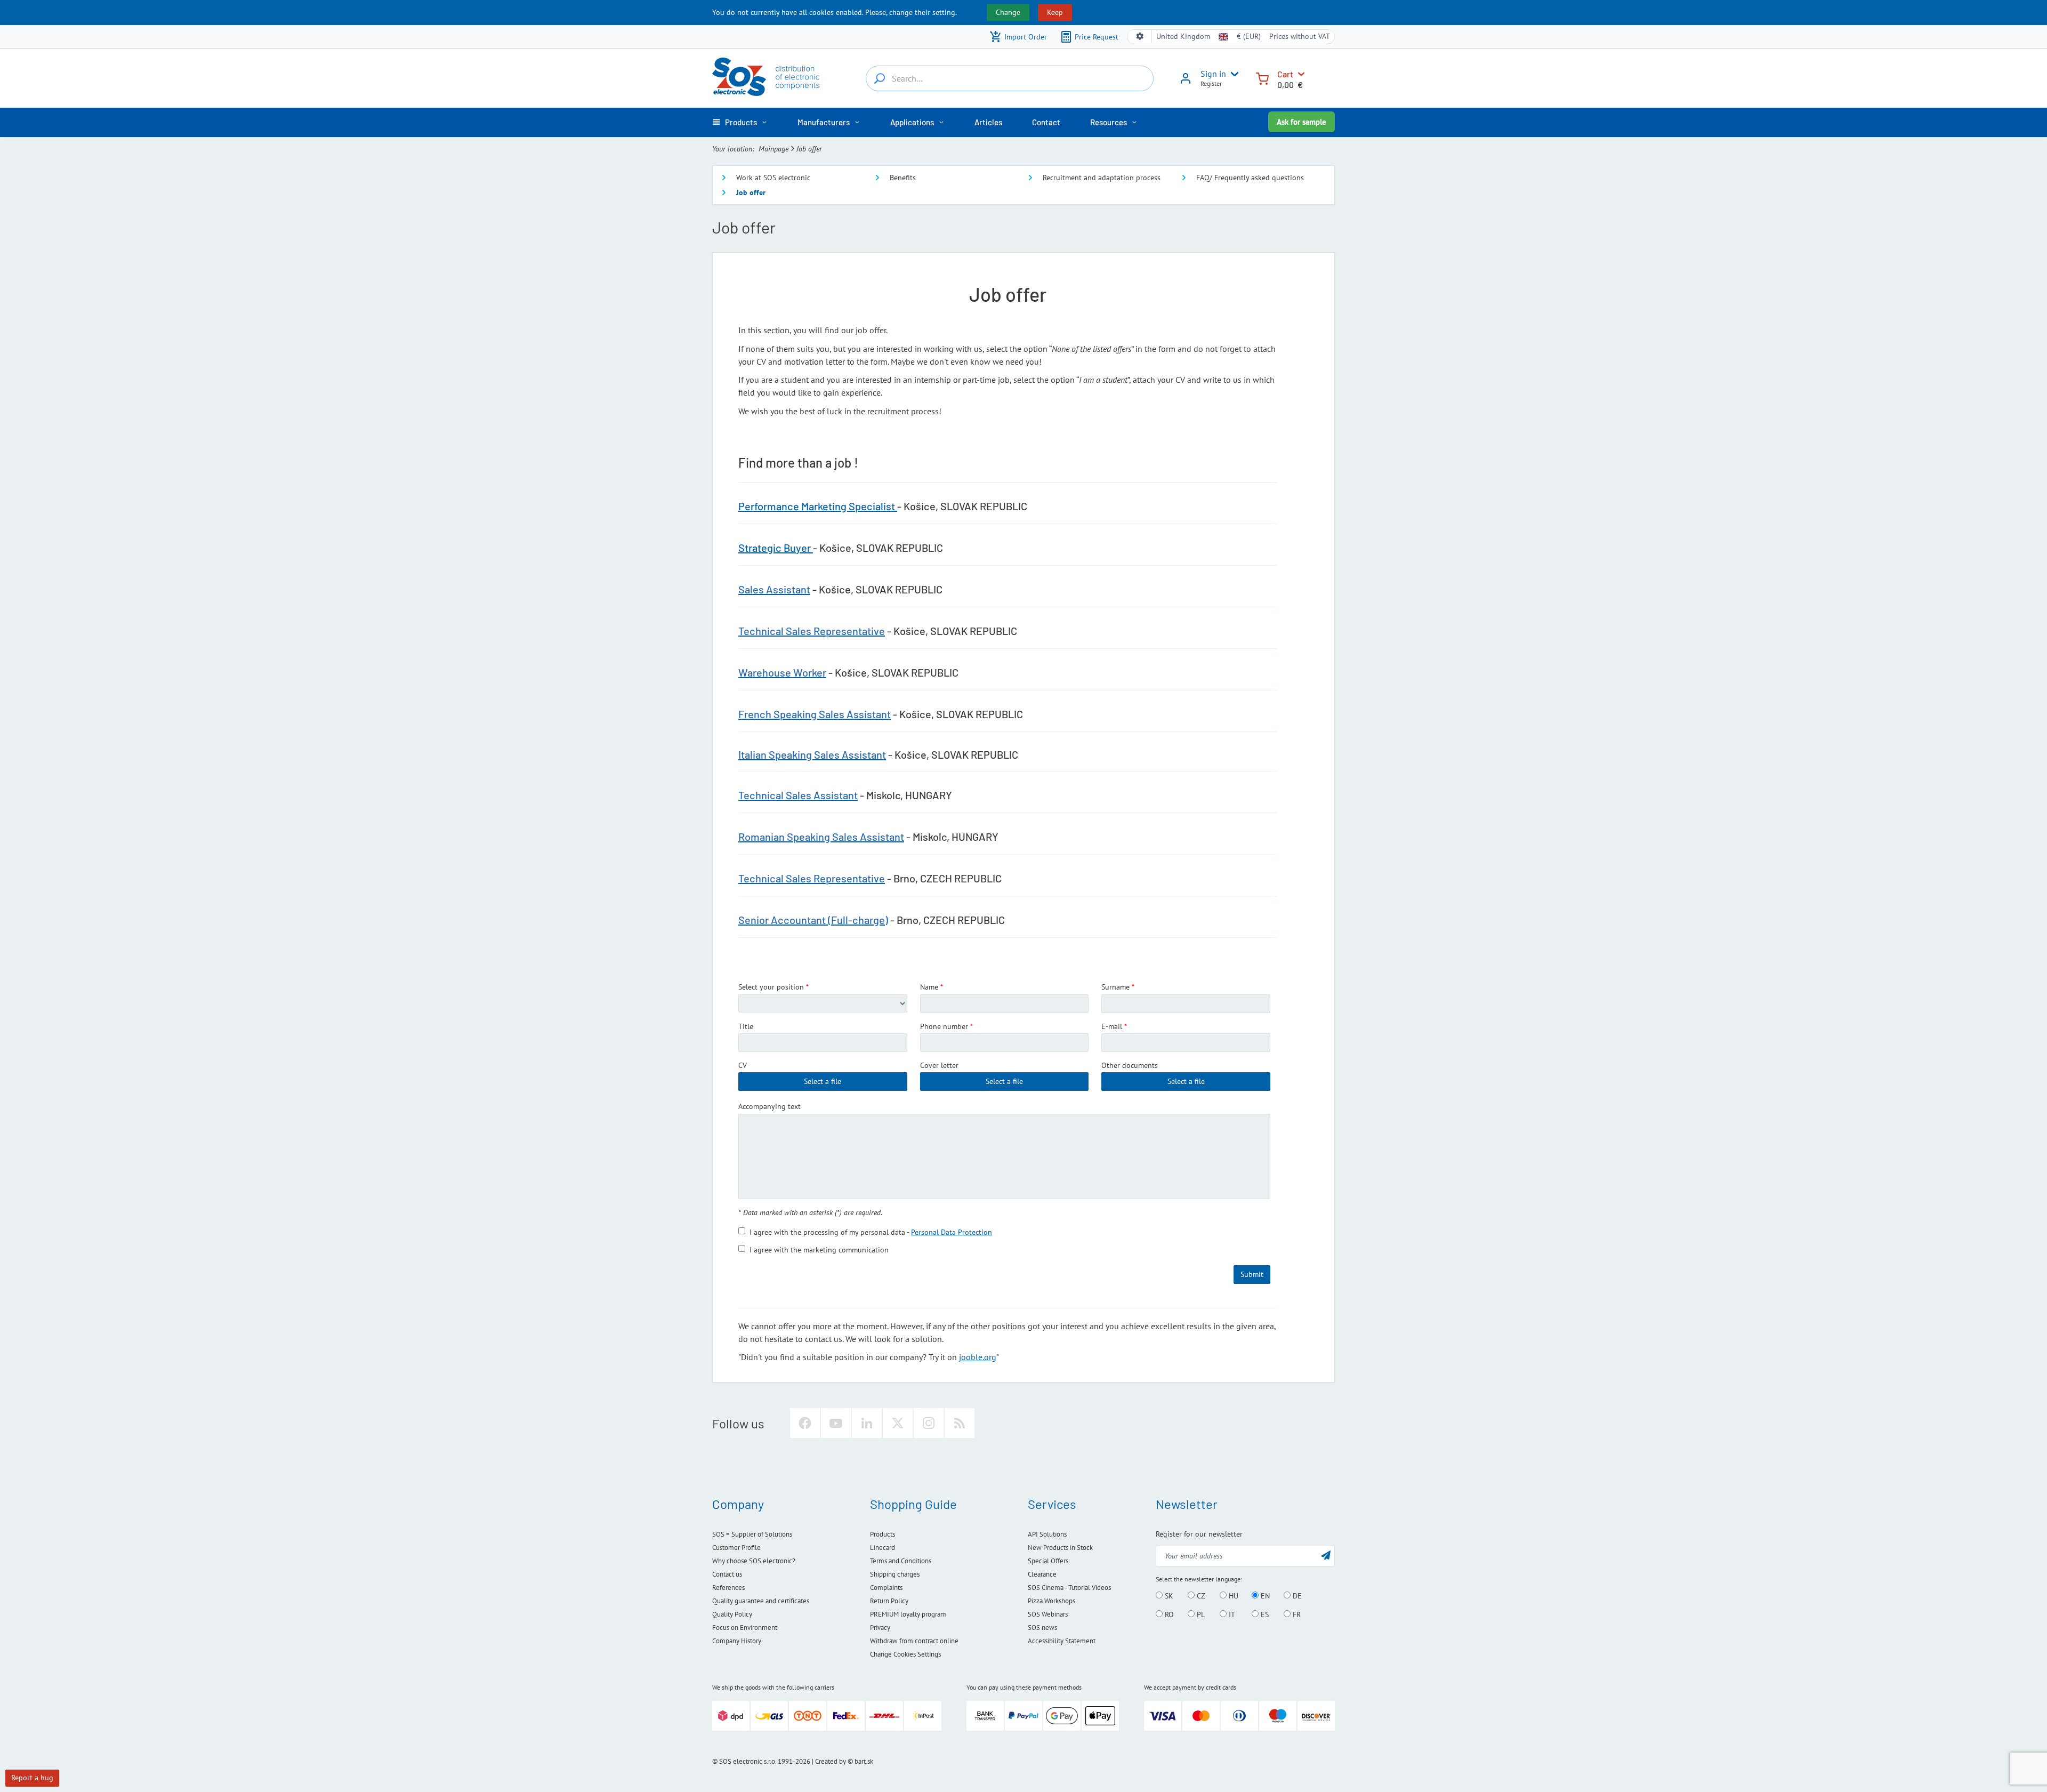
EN (1264, 1596)
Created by (831, 1761)
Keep (1055, 12)
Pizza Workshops (1051, 1601)
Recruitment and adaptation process (1102, 178)
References (728, 1588)
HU (1232, 1596)
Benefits (903, 178)
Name (929, 987)
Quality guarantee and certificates (761, 1601)
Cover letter (939, 1065)
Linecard (883, 1548)
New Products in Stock (1060, 1548)
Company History (737, 1641)
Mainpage (773, 149)
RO (1168, 1614)
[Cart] (1262, 78)
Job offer (751, 192)
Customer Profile (736, 1548)
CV (743, 1065)
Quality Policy (732, 1614)
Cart (1285, 74)
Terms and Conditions (901, 1561)
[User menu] (1232, 74)
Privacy (880, 1628)
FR (1296, 1614)
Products (883, 1534)
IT (1231, 1614)
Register (1211, 83)
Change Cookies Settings (905, 1654)
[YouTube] (836, 1423)
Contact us (727, 1574)
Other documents (1130, 1065)
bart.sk (864, 1761)
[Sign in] (1186, 82)
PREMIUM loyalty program (908, 1614)
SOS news (1042, 1628)
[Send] (1326, 1555)
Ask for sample (1301, 122)
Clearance (1042, 1574)
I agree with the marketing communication (819, 1249)
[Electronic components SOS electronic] (766, 77)
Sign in (1213, 74)
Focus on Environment (745, 1628)
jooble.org (978, 1357)
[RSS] (960, 1423)
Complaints (886, 1588)
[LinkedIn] (867, 1423)
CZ (1200, 1596)
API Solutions (1047, 1534)
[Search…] (880, 78)
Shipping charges (895, 1574)
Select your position (771, 987)
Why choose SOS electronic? (754, 1561)
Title (746, 1026)
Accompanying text (769, 1106)
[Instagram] (929, 1423)
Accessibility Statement (1062, 1641)
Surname (1115, 987)
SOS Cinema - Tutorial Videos (1069, 1588)
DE (1296, 1596)
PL (1200, 1614)
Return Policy (889, 1601)
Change (1008, 12)
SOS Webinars (1048, 1614)
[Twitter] (898, 1423)
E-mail (1112, 1026)
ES (1264, 1614)
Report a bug (32, 1778)
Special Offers (1048, 1561)
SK (1168, 1596)
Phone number (944, 1026)
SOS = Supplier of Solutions (752, 1534)
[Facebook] (805, 1423)
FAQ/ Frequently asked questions (1250, 178)
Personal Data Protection (952, 1232)
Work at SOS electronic (773, 178)
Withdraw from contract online (914, 1641)
